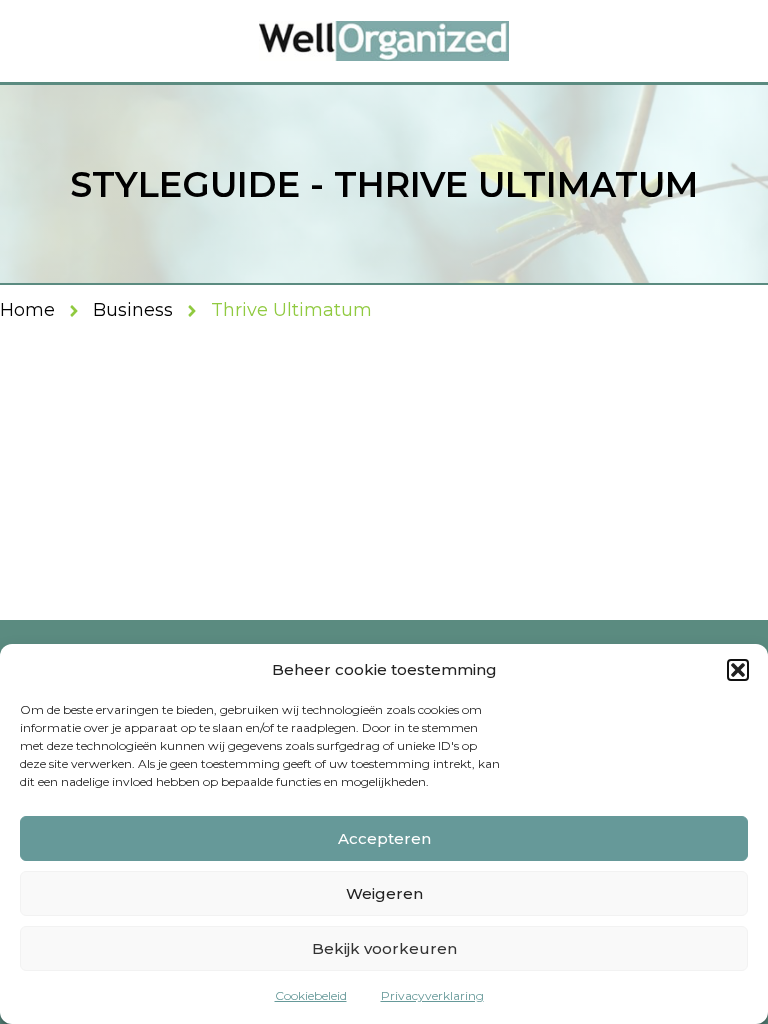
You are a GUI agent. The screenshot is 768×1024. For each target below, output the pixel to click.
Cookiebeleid (311, 995)
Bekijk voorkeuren (384, 948)
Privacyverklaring (432, 995)
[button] (738, 670)
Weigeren (384, 893)
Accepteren (384, 838)
